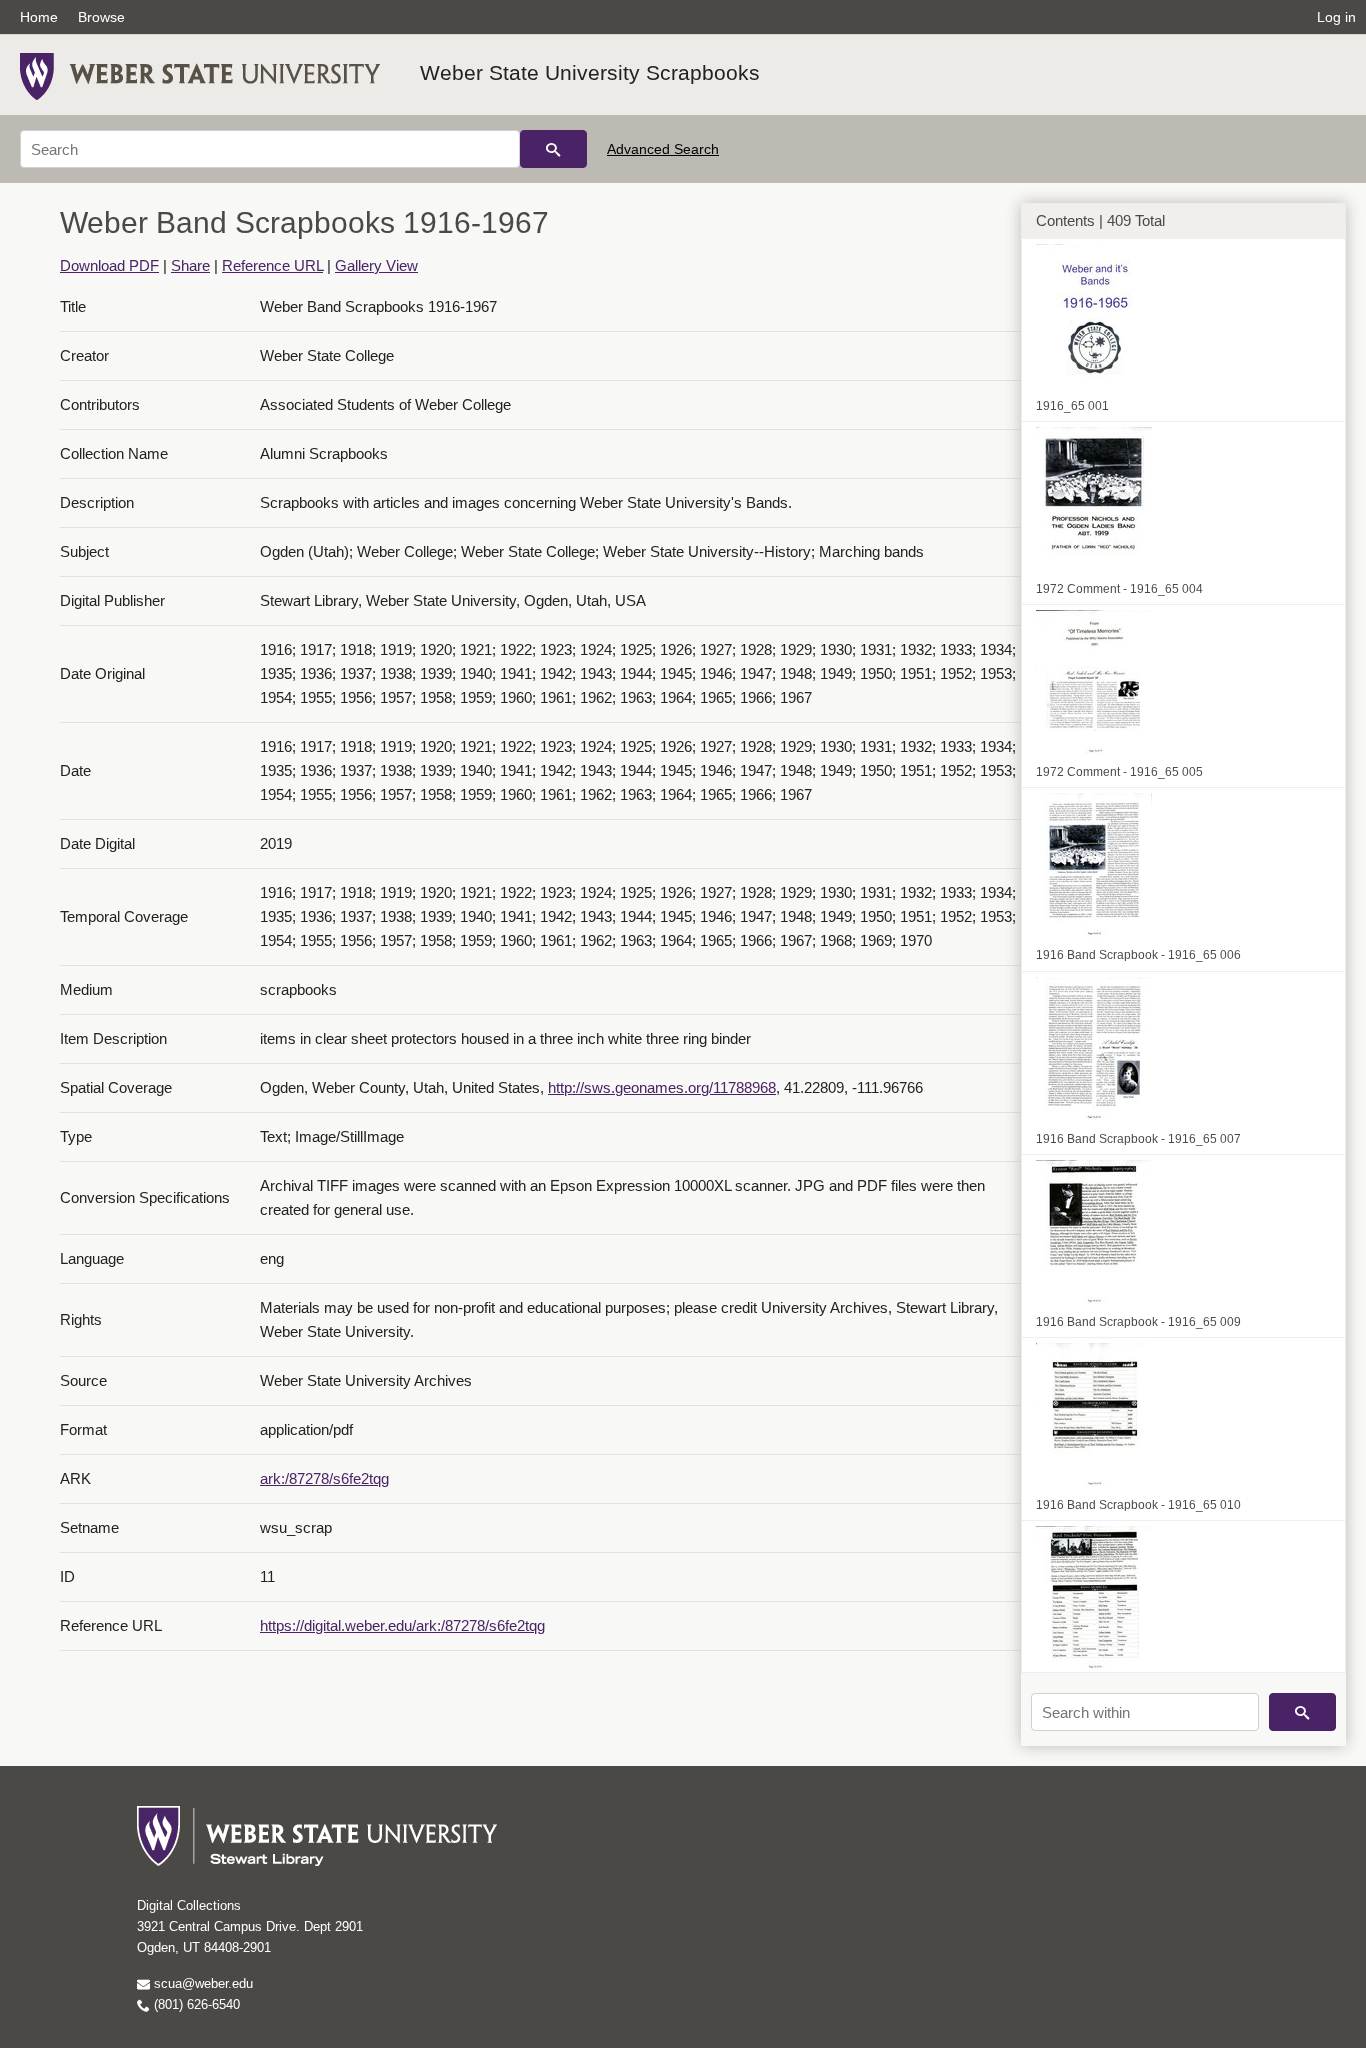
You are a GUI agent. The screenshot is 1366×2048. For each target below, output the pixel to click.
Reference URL (272, 265)
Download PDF (109, 265)
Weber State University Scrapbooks (590, 72)
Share (190, 265)
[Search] (553, 149)
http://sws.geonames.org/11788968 (662, 1087)
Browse (101, 17)
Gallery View (376, 265)
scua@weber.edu (201, 1983)
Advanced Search (663, 149)
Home (39, 17)
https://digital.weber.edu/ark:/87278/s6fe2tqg (402, 1625)
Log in (1336, 17)
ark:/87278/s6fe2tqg (324, 1478)
